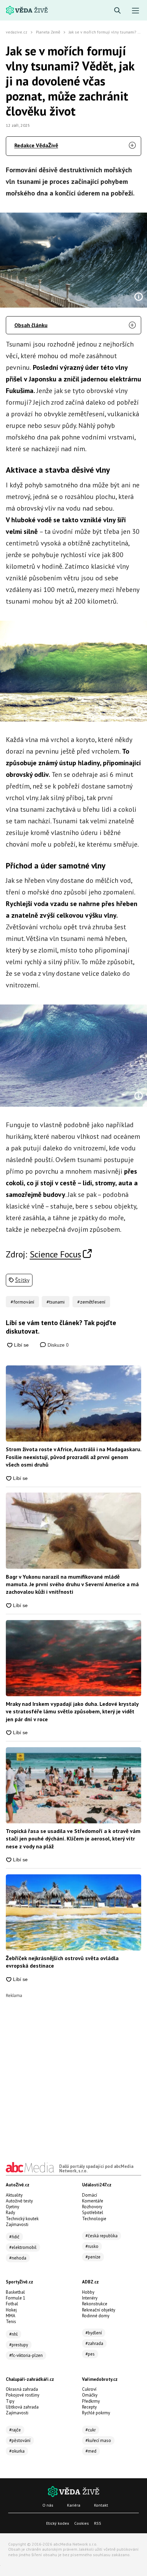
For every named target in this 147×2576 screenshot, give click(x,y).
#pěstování (20, 2440)
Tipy (10, 2401)
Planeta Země (48, 32)
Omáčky (90, 2395)
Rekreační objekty (99, 2310)
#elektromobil (23, 2247)
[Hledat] (117, 11)
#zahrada (94, 2343)
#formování (22, 1302)
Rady (10, 2213)
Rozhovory (92, 2207)
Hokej (11, 2310)
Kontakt (101, 2505)
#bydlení (94, 2333)
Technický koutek (22, 2219)
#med (91, 2451)
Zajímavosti (17, 2224)
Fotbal (12, 2304)
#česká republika (102, 2236)
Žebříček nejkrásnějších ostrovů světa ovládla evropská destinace (62, 1962)
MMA (11, 2316)
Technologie (94, 2219)
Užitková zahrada (22, 2407)
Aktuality (14, 2195)
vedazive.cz (17, 32)
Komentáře (93, 2201)
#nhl (14, 2334)
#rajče (15, 2430)
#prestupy (19, 2345)
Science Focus (55, 1254)
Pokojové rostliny (23, 2395)
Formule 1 (16, 2298)
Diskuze (57, 1345)
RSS (98, 2523)
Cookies (82, 2523)
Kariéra (74, 2505)
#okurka (17, 2451)
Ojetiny (12, 2207)
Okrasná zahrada (22, 2389)
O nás (48, 2505)
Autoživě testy (19, 2201)
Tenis (11, 2322)
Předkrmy (91, 2401)
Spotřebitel (93, 2213)
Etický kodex (58, 2523)
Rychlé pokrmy (96, 2413)
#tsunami (56, 1302)
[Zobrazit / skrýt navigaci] (136, 11)
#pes (90, 2354)
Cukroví (89, 2389)
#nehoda (18, 2258)
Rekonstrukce (95, 2304)
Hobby (88, 2292)
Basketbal (15, 2292)
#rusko (92, 2246)
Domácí (90, 2195)
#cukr (91, 2430)
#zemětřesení (91, 1302)
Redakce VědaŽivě (36, 145)
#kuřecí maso (98, 2440)
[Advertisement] (73, 2071)
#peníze (93, 2257)
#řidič (14, 2237)
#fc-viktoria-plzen (26, 2355)
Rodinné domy (96, 2316)
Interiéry (90, 2298)
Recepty (89, 2407)
